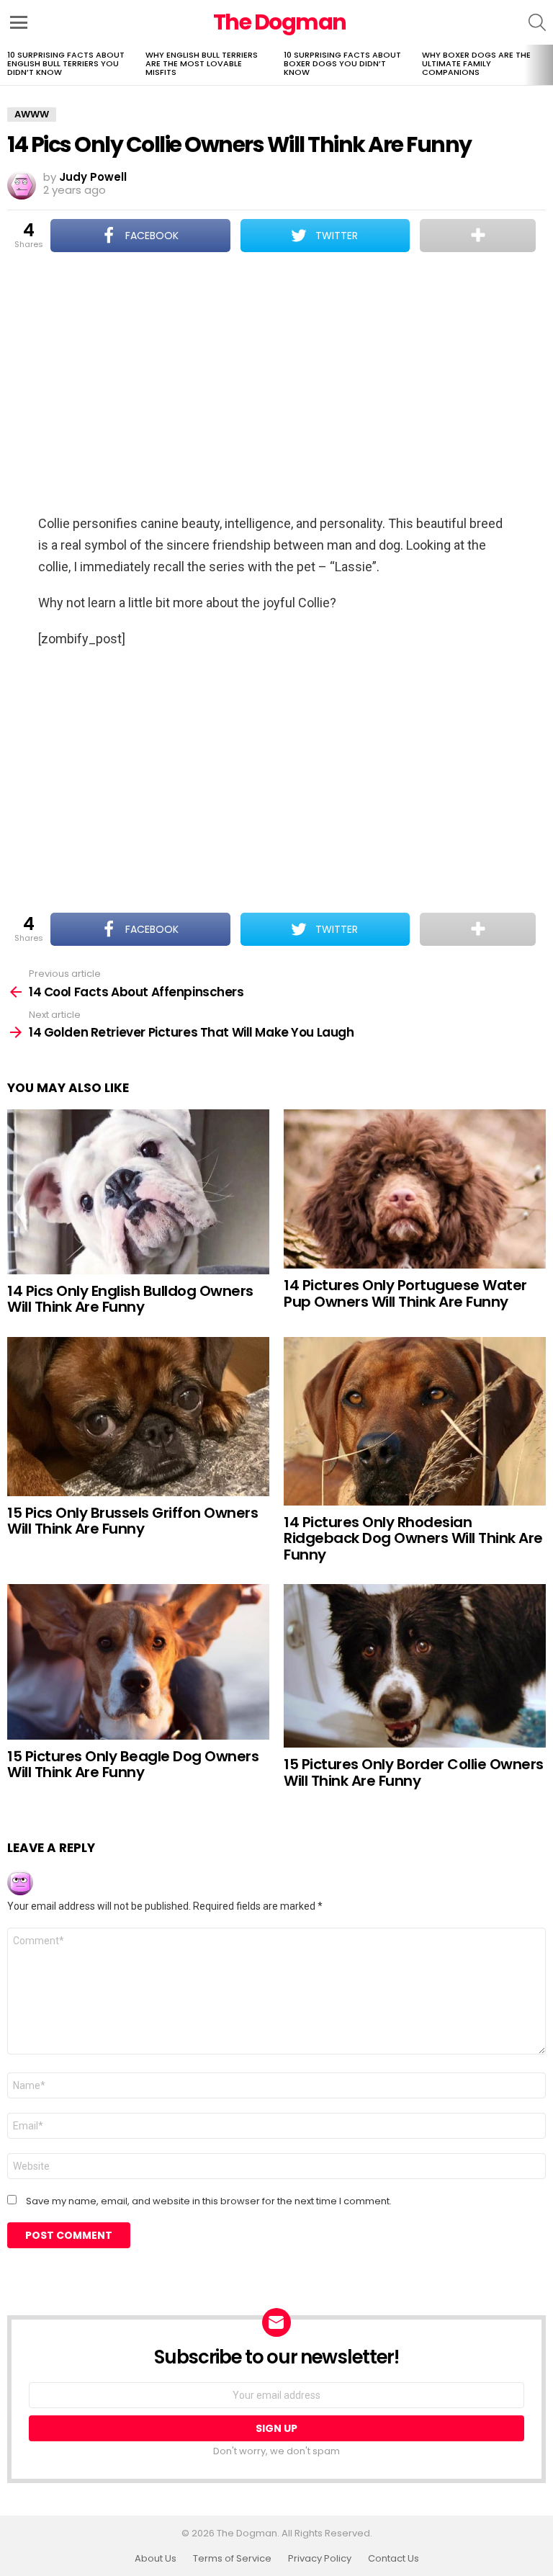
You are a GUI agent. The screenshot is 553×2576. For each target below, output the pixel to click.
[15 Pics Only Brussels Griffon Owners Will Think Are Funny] (138, 1417)
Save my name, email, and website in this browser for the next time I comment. (209, 2201)
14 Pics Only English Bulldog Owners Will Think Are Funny (130, 1299)
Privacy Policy (320, 2559)
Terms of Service (232, 2559)
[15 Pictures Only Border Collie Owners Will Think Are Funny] (415, 1666)
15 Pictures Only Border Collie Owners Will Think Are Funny (414, 1772)
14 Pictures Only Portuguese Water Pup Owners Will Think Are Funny (405, 1293)
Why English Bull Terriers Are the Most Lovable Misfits (202, 63)
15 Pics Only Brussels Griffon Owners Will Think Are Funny (132, 1521)
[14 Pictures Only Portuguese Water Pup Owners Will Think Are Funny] (415, 1189)
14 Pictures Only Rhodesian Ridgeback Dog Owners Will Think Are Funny (413, 1538)
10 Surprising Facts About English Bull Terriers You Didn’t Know (66, 63)
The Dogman (280, 22)
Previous (7, 65)
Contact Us (394, 2559)
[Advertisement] (276, 385)
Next (546, 65)
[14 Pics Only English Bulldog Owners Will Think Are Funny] (138, 1192)
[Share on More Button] (478, 236)
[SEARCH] (537, 22)
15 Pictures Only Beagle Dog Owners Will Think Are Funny (133, 1765)
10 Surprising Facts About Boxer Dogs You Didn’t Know (342, 63)
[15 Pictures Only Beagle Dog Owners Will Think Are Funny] (138, 1662)
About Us (156, 2559)
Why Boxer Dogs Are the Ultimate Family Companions (476, 63)
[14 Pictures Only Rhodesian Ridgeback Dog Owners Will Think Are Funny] (415, 1421)
